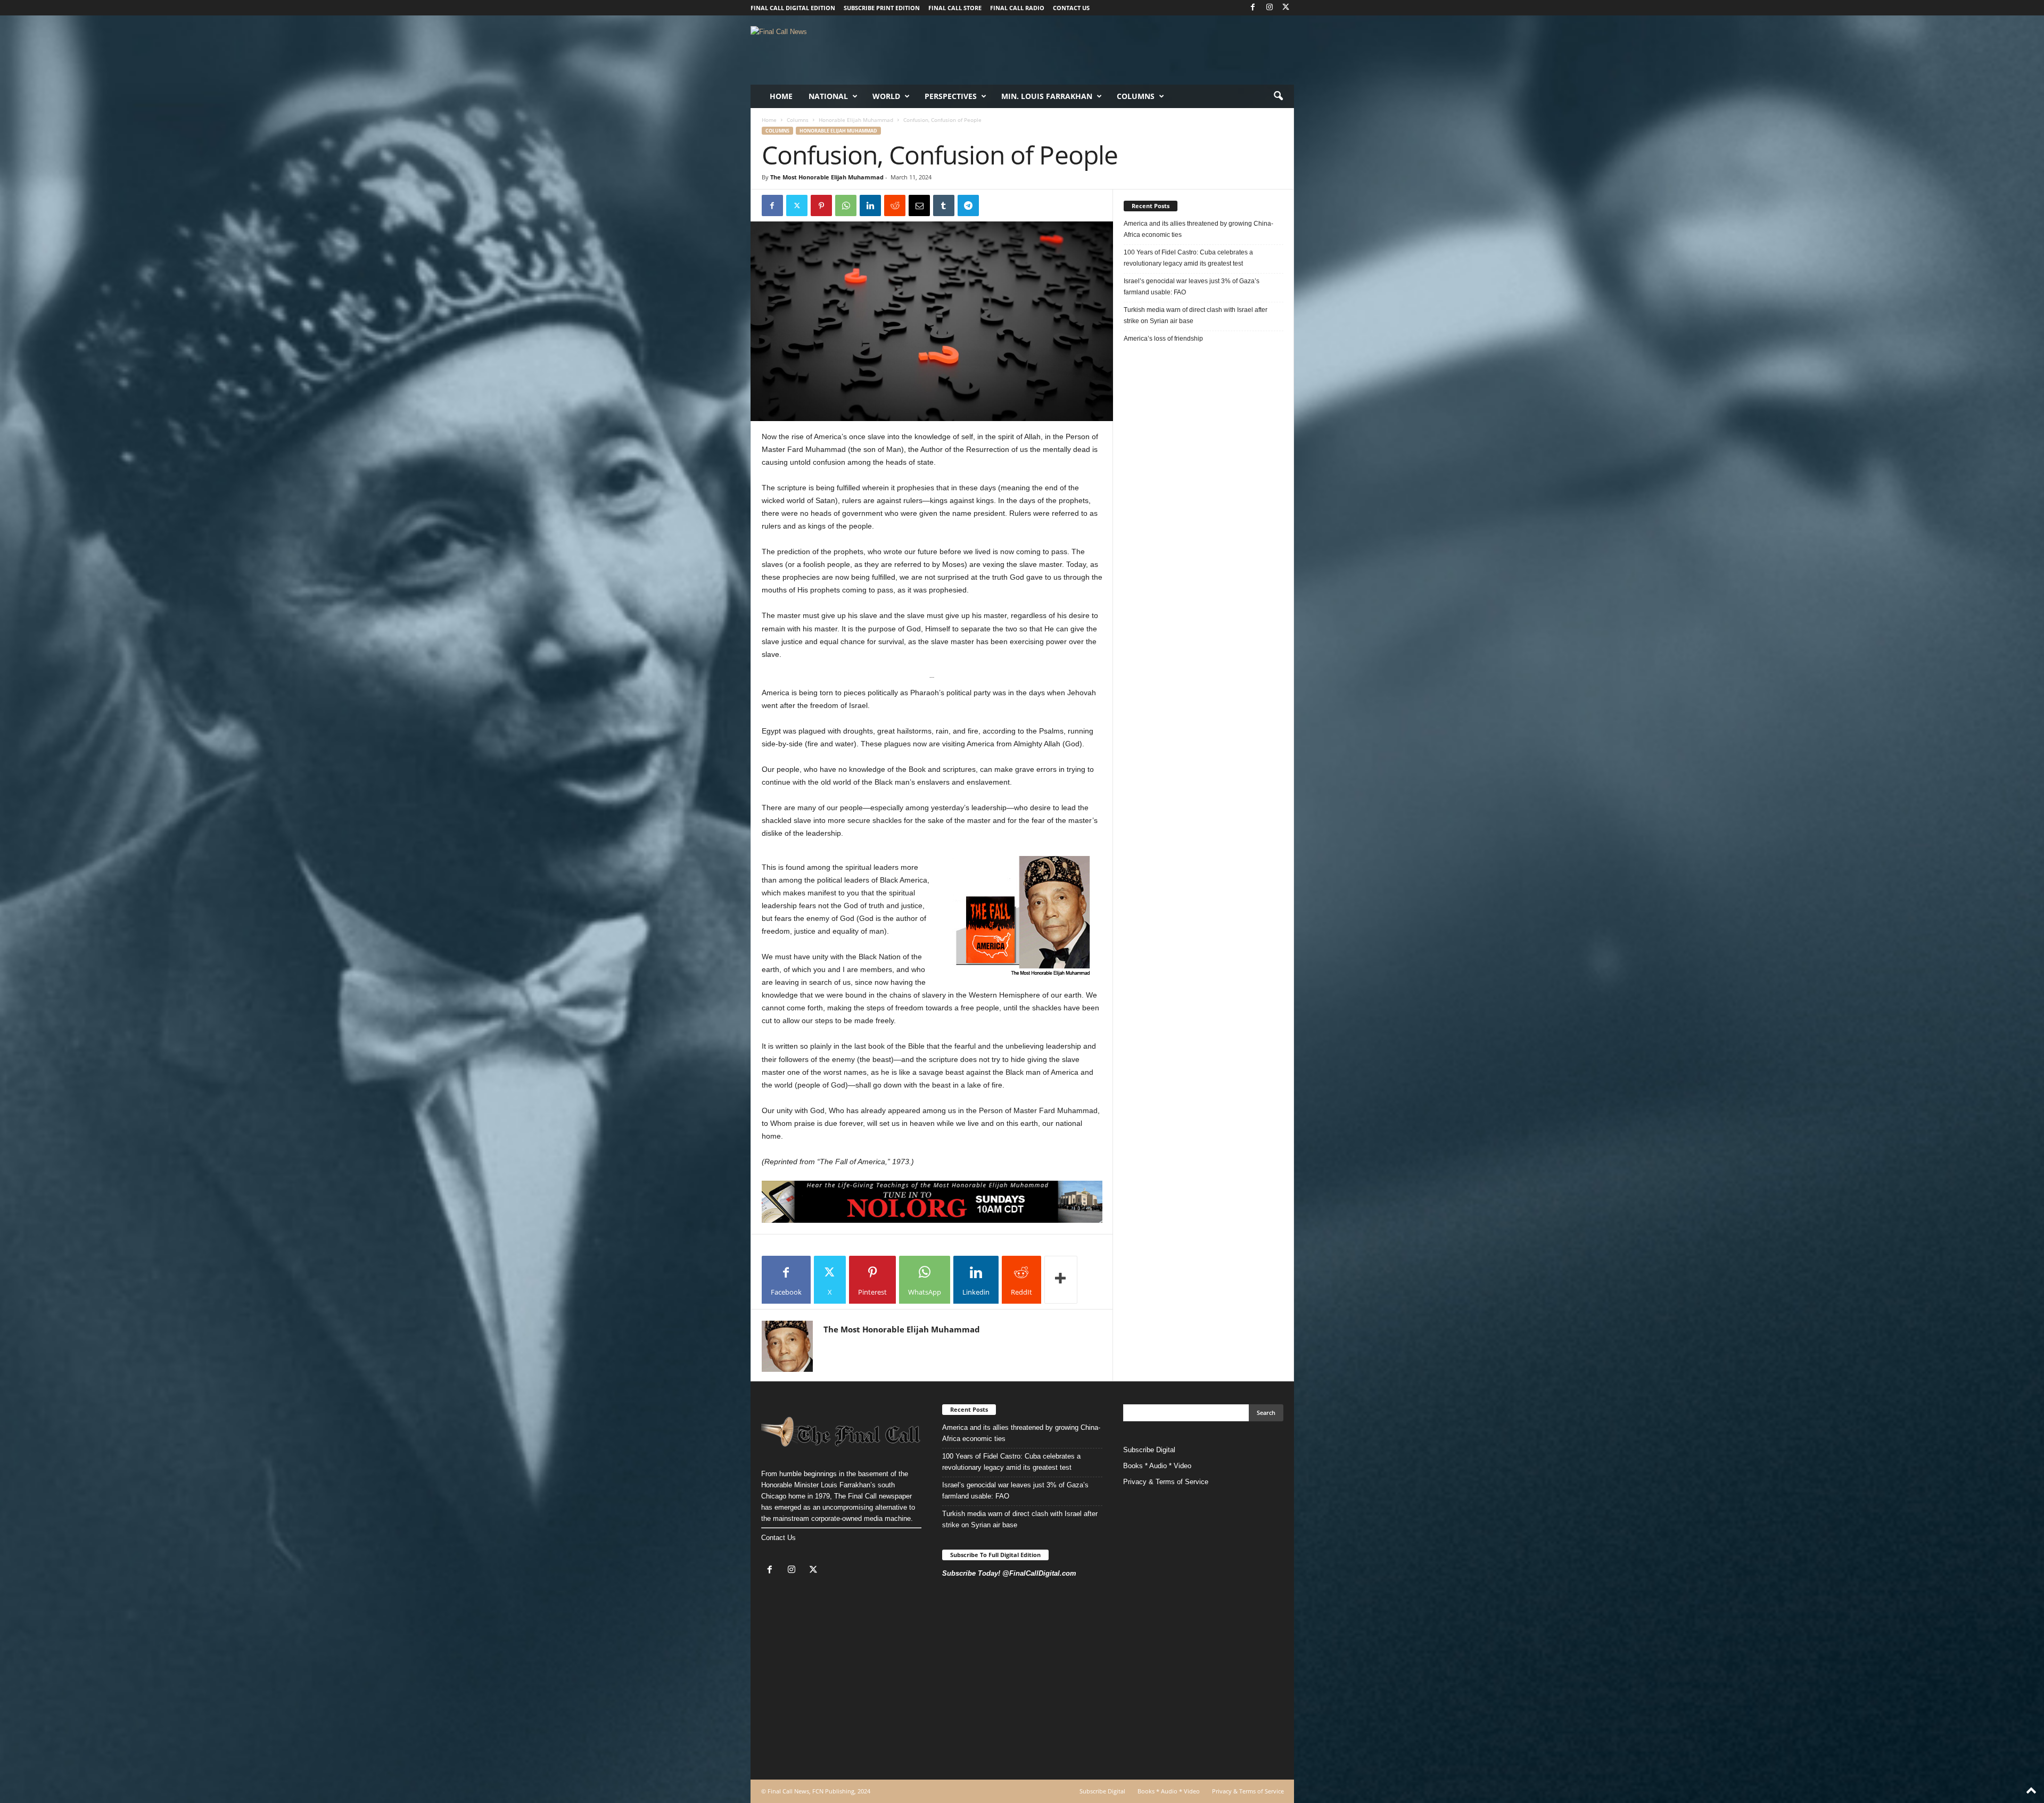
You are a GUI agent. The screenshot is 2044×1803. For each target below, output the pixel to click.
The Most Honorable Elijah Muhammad (827, 177)
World (886, 96)
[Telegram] (968, 205)
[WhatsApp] (846, 205)
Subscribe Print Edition (882, 8)
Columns (1136, 96)
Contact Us (778, 1538)
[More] (1061, 1280)
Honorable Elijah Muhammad (856, 120)
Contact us (1071, 8)
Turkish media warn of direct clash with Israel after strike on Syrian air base (1196, 315)
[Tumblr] (944, 205)
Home (781, 96)
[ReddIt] (895, 205)
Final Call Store (955, 8)
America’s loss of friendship (1163, 339)
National (828, 96)
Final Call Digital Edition (793, 8)
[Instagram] (1270, 8)
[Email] (919, 205)
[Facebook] (1253, 8)
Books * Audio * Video (1157, 1466)
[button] (1278, 96)
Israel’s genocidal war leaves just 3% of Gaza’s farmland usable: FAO (1192, 287)
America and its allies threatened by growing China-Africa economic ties (1198, 229)
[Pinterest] (821, 205)
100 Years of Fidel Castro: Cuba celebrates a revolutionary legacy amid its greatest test (1188, 258)
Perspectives (951, 96)
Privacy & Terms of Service (1166, 1482)
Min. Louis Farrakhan (1047, 96)
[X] (1286, 8)
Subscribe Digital (1149, 1450)
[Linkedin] (870, 205)
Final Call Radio (1017, 8)
